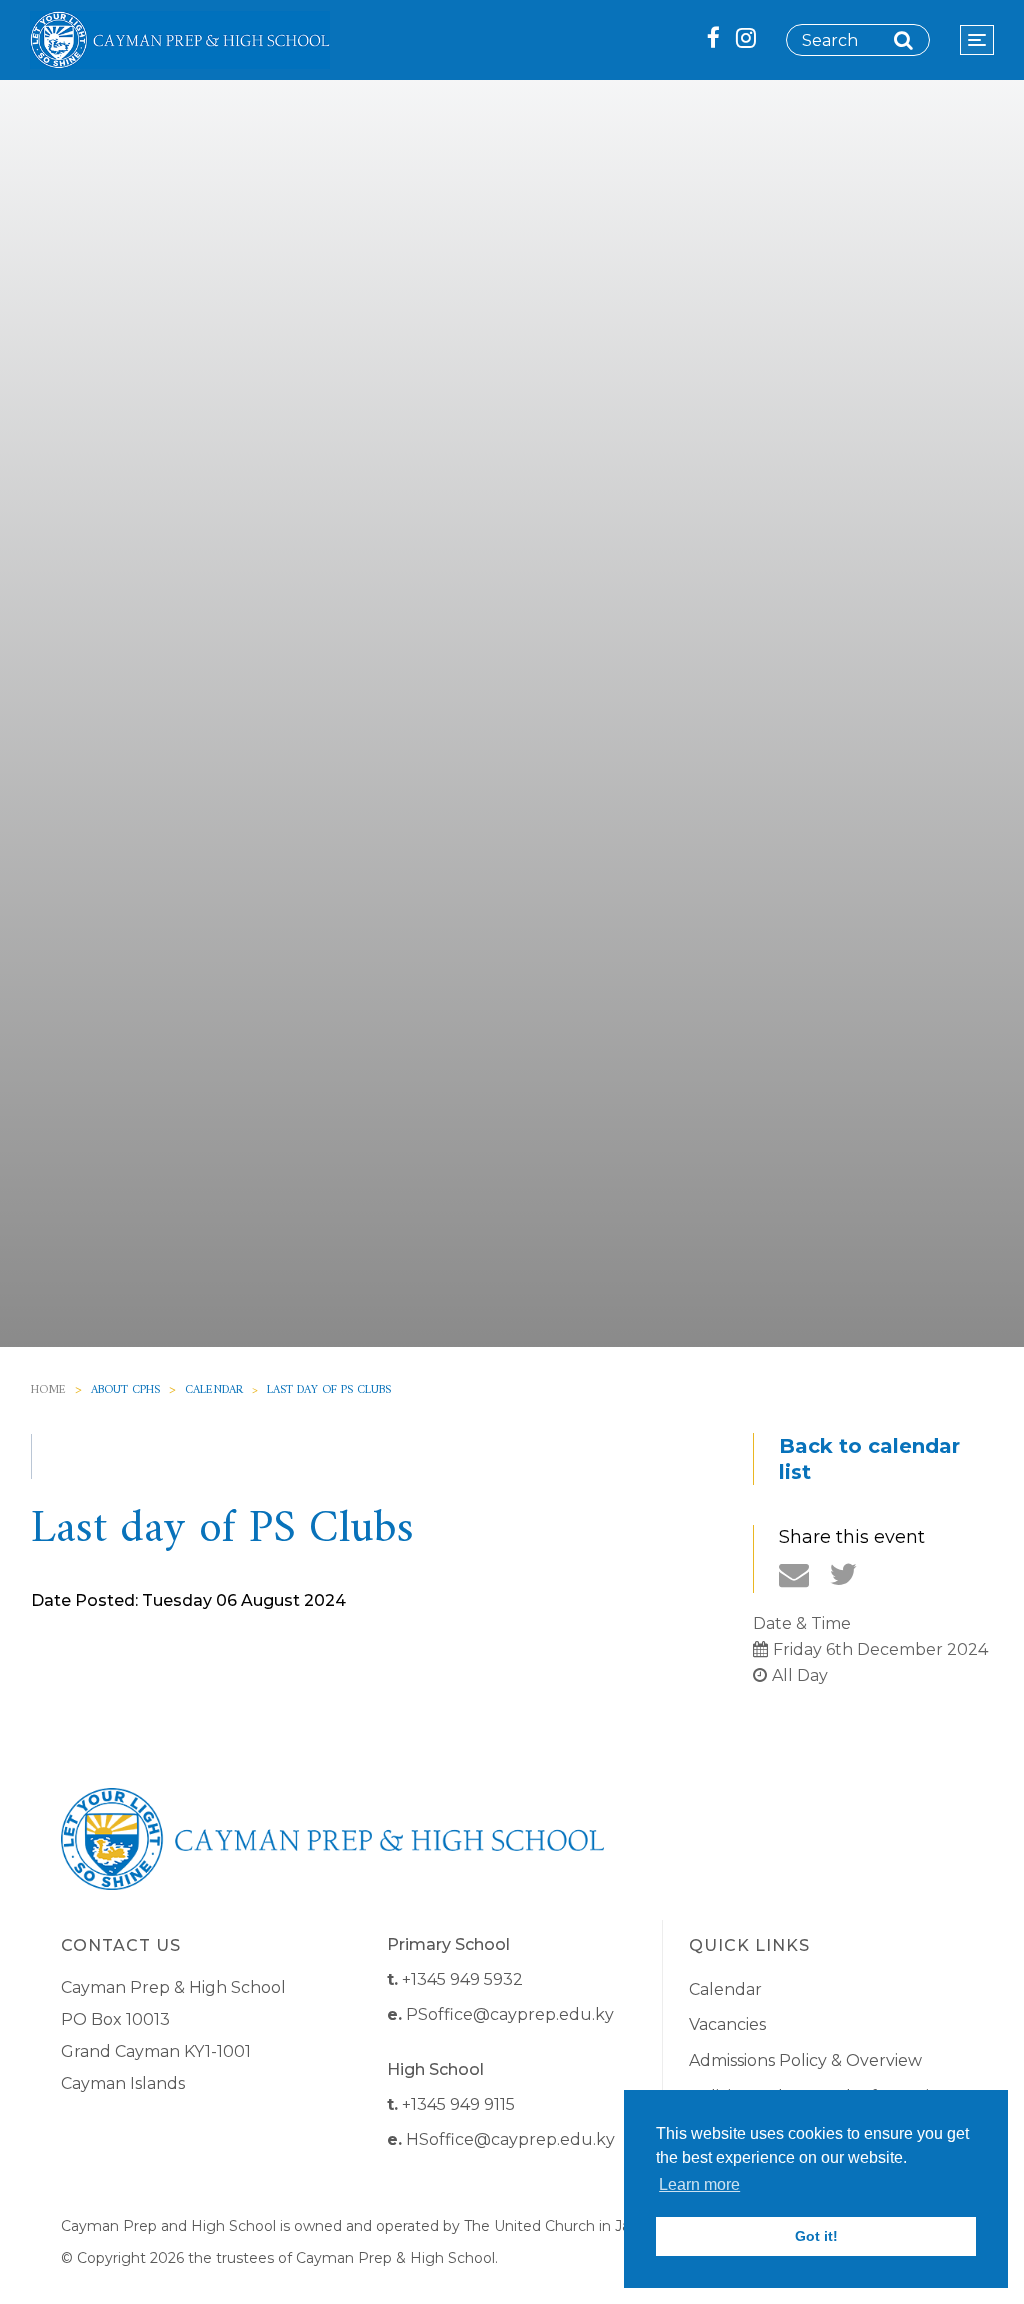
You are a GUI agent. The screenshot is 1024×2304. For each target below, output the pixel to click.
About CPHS (125, 1390)
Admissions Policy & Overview (805, 2060)
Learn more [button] (699, 2184)
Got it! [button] (816, 2236)
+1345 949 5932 (462, 1979)
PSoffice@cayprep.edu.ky (510, 2014)
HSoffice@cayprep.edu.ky (510, 2139)
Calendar (214, 1390)
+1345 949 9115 (458, 2104)
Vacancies (727, 2024)
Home (48, 1390)
